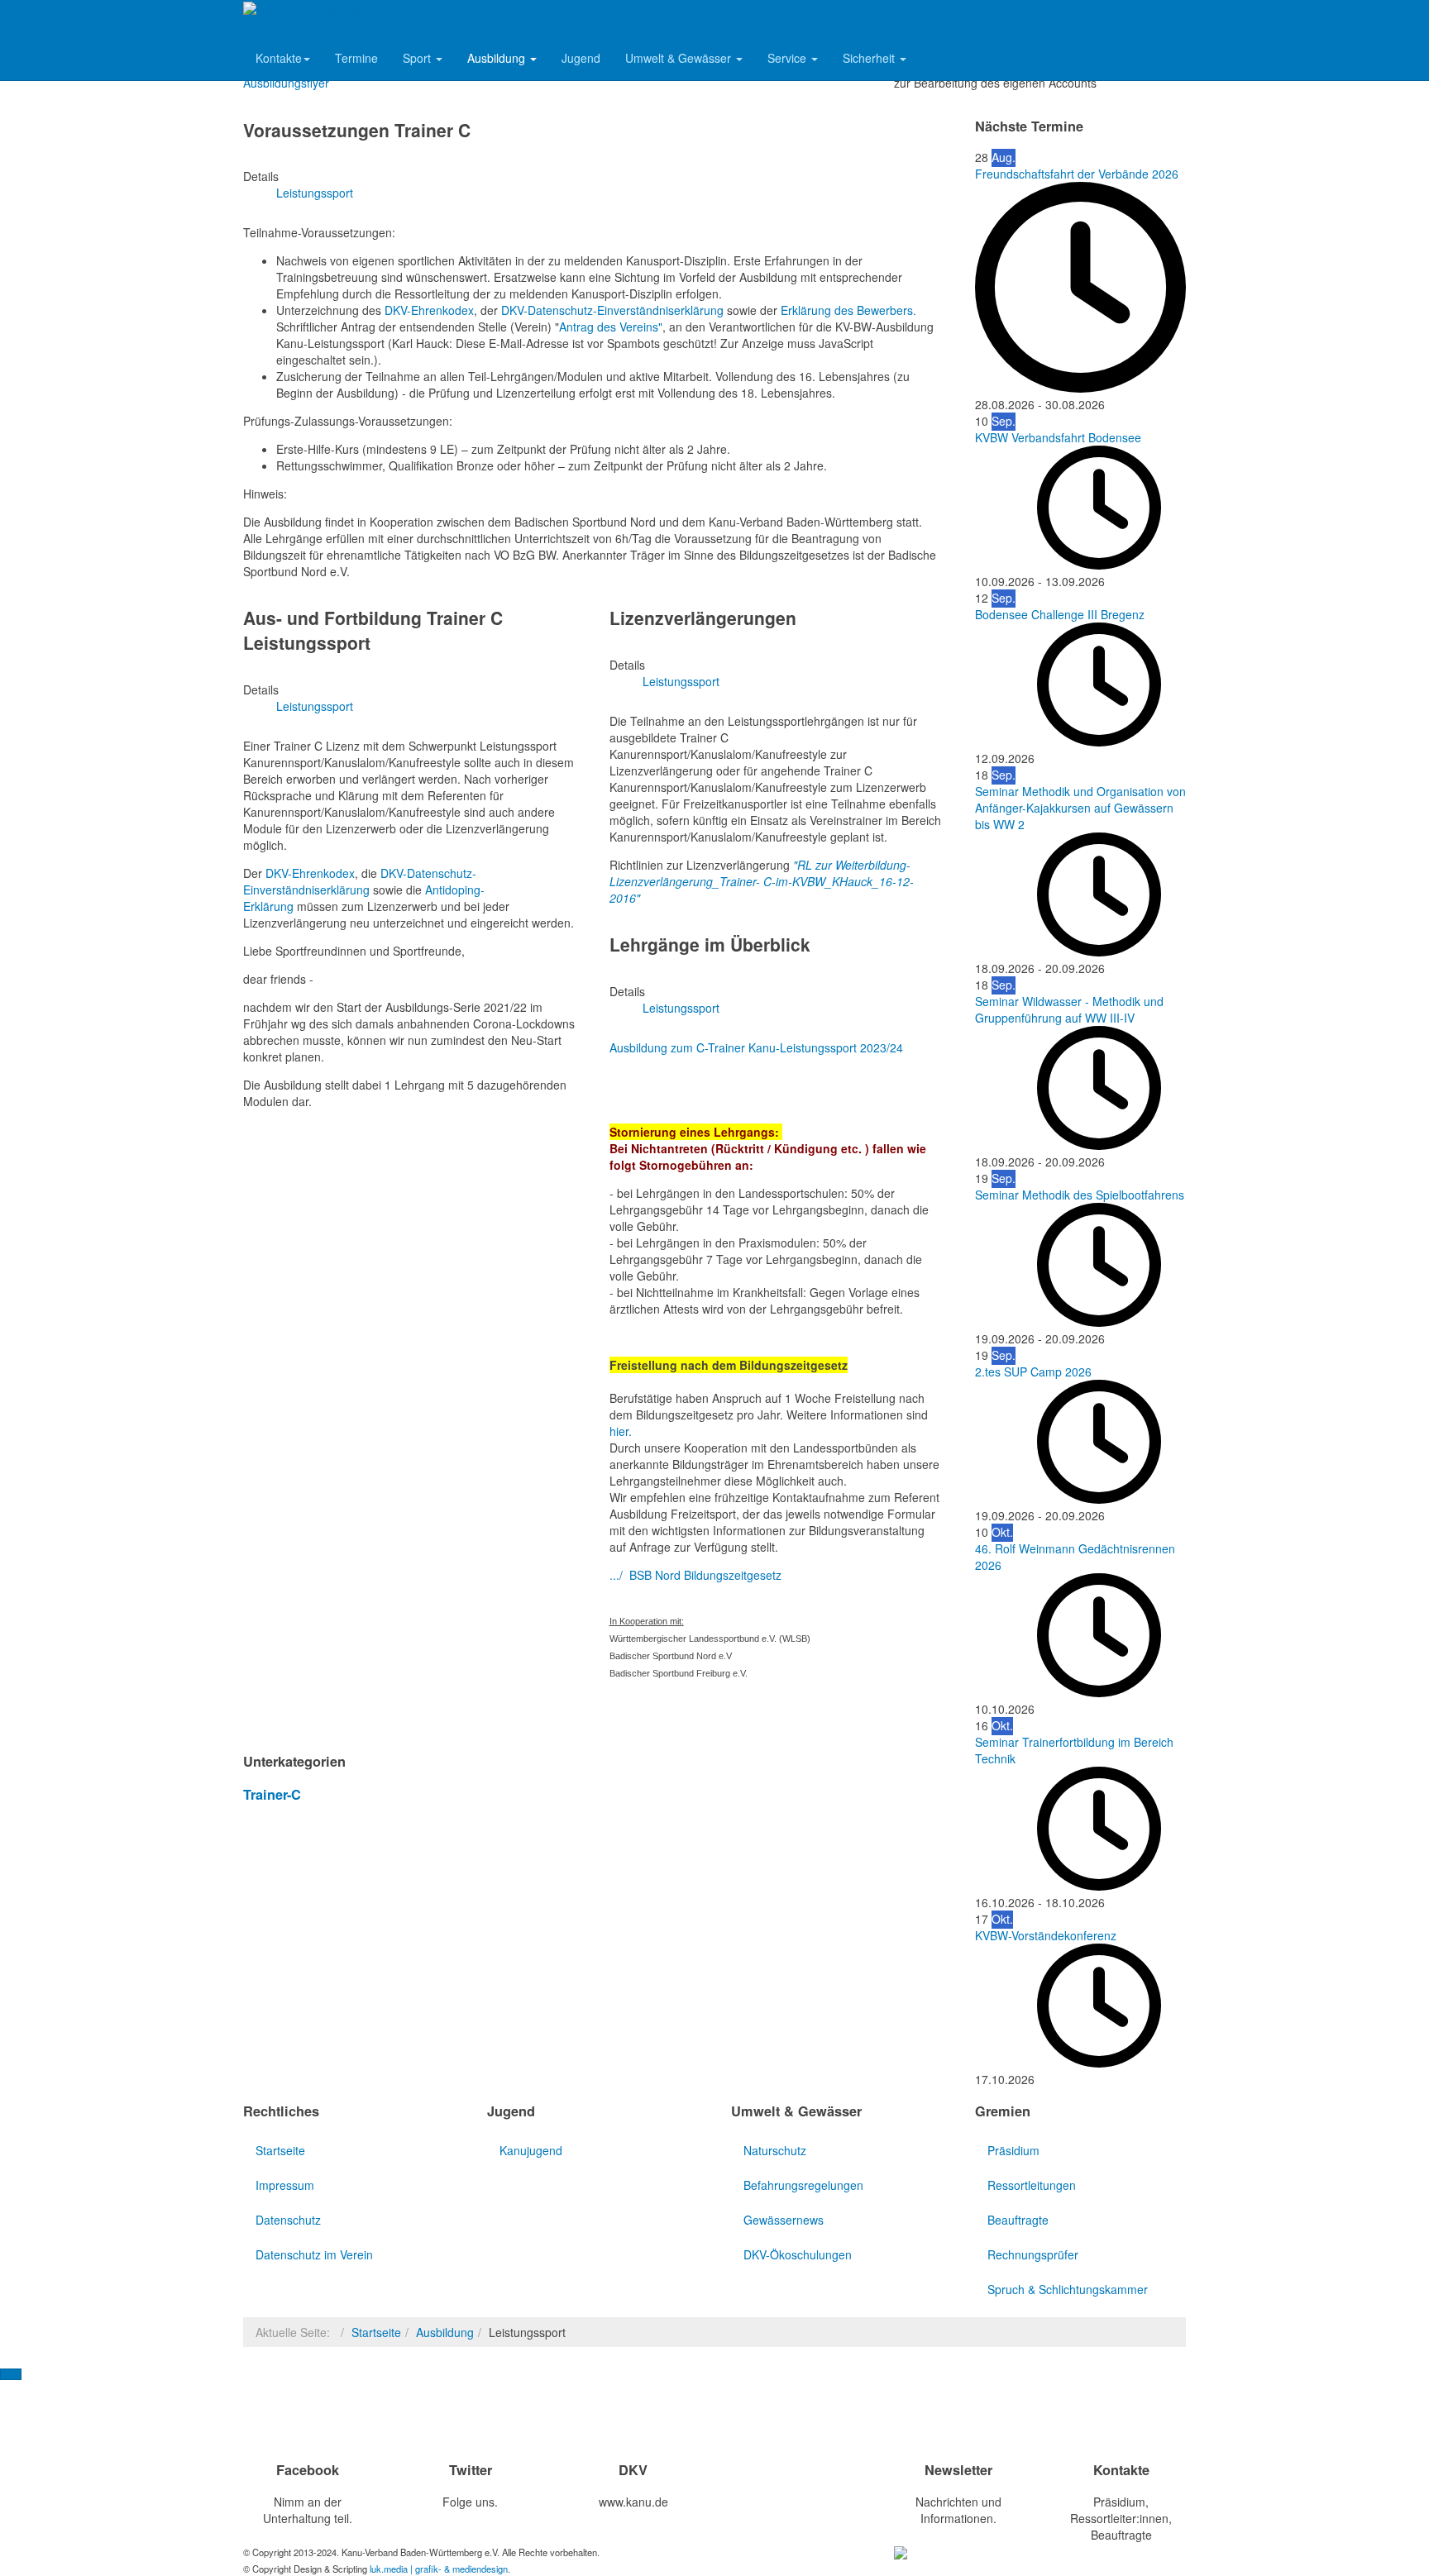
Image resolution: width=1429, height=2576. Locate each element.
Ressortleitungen (1032, 2185)
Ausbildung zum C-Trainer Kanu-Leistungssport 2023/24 (756, 1047)
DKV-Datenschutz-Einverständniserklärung (614, 310)
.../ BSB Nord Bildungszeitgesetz (695, 1575)
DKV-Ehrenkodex (429, 310)
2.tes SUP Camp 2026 (1033, 1371)
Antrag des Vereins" (611, 327)
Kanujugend (531, 2150)
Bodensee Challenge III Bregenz (1060, 614)
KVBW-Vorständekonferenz (1046, 1935)
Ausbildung (498, 58)
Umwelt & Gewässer (680, 58)
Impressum (285, 2185)
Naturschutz (775, 2150)
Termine (356, 58)
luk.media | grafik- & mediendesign (439, 2569)
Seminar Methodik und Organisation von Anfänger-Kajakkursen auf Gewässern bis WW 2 (1080, 808)
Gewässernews (784, 2220)
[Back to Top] (11, 2374)
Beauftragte (1018, 2220)
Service (789, 58)
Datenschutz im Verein (314, 2254)
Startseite (280, 2150)
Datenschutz (288, 2220)
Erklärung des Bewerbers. (848, 310)
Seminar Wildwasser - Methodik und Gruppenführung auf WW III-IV (1069, 1009)
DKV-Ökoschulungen (798, 2254)
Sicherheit (870, 58)
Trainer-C (272, 1794)
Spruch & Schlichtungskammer (1068, 2289)
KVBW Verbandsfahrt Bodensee (1058, 437)
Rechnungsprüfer (1033, 2254)
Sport (418, 58)
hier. (621, 1431)
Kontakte (279, 58)
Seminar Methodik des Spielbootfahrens (1080, 1195)
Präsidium (1013, 2150)
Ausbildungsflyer (286, 83)
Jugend (581, 58)
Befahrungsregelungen (803, 2185)
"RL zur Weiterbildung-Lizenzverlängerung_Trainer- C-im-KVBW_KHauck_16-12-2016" (762, 881)
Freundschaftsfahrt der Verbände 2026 (1077, 174)
